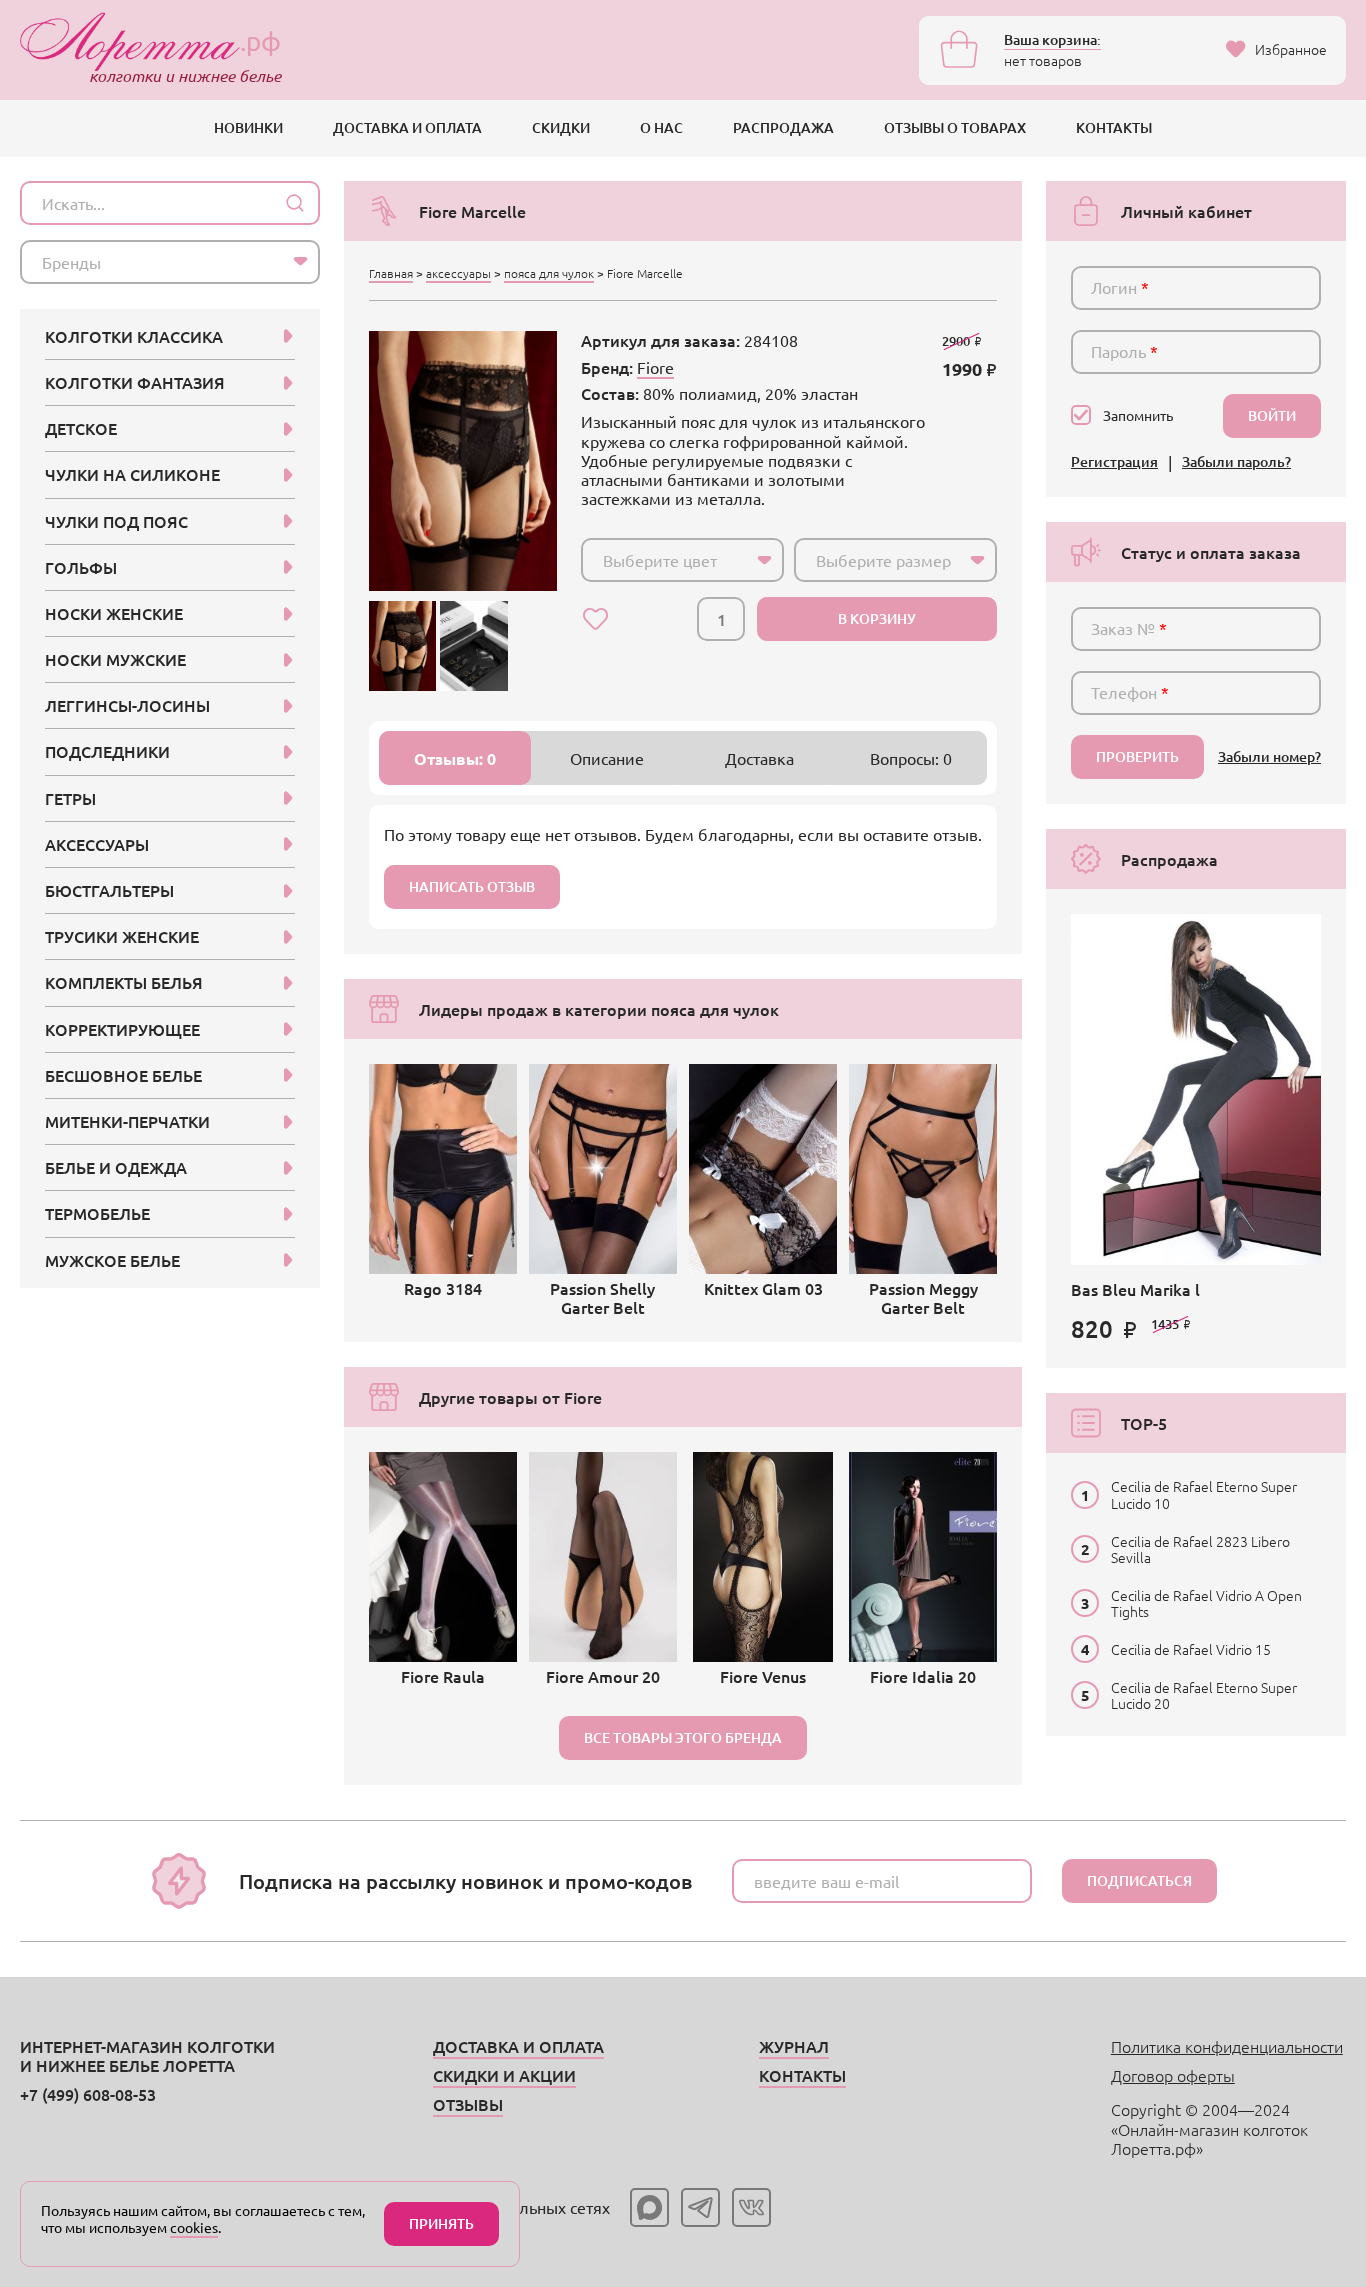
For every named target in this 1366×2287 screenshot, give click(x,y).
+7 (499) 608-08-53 (88, 2094)
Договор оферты (1173, 2075)
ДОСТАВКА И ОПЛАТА (407, 127)
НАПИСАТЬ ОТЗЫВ (472, 886)
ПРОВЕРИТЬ (1137, 756)
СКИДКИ (561, 127)
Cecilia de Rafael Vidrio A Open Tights (1206, 1603)
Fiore (655, 367)
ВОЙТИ (1272, 415)
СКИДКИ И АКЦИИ (504, 2075)
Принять (441, 2223)
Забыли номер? (1269, 757)
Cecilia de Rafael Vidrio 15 (1191, 1649)
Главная (391, 273)
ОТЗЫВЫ (468, 2104)
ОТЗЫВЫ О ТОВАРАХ (955, 127)
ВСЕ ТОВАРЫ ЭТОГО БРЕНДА (683, 1737)
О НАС (661, 127)
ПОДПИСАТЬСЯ (1139, 1880)
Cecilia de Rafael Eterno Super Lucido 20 (1204, 1695)
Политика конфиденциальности (1227, 2046)
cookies (194, 2227)
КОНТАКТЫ (1114, 127)
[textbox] (664, 560)
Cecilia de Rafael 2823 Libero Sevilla (1200, 1549)
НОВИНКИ (248, 127)
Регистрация (1114, 462)
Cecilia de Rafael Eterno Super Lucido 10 (1204, 1494)
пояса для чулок (549, 273)
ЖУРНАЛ (794, 2046)
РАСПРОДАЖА (783, 127)
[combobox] (682, 560)
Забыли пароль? (1236, 462)
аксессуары (458, 273)
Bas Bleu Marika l (1135, 1289)
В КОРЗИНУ (877, 618)
